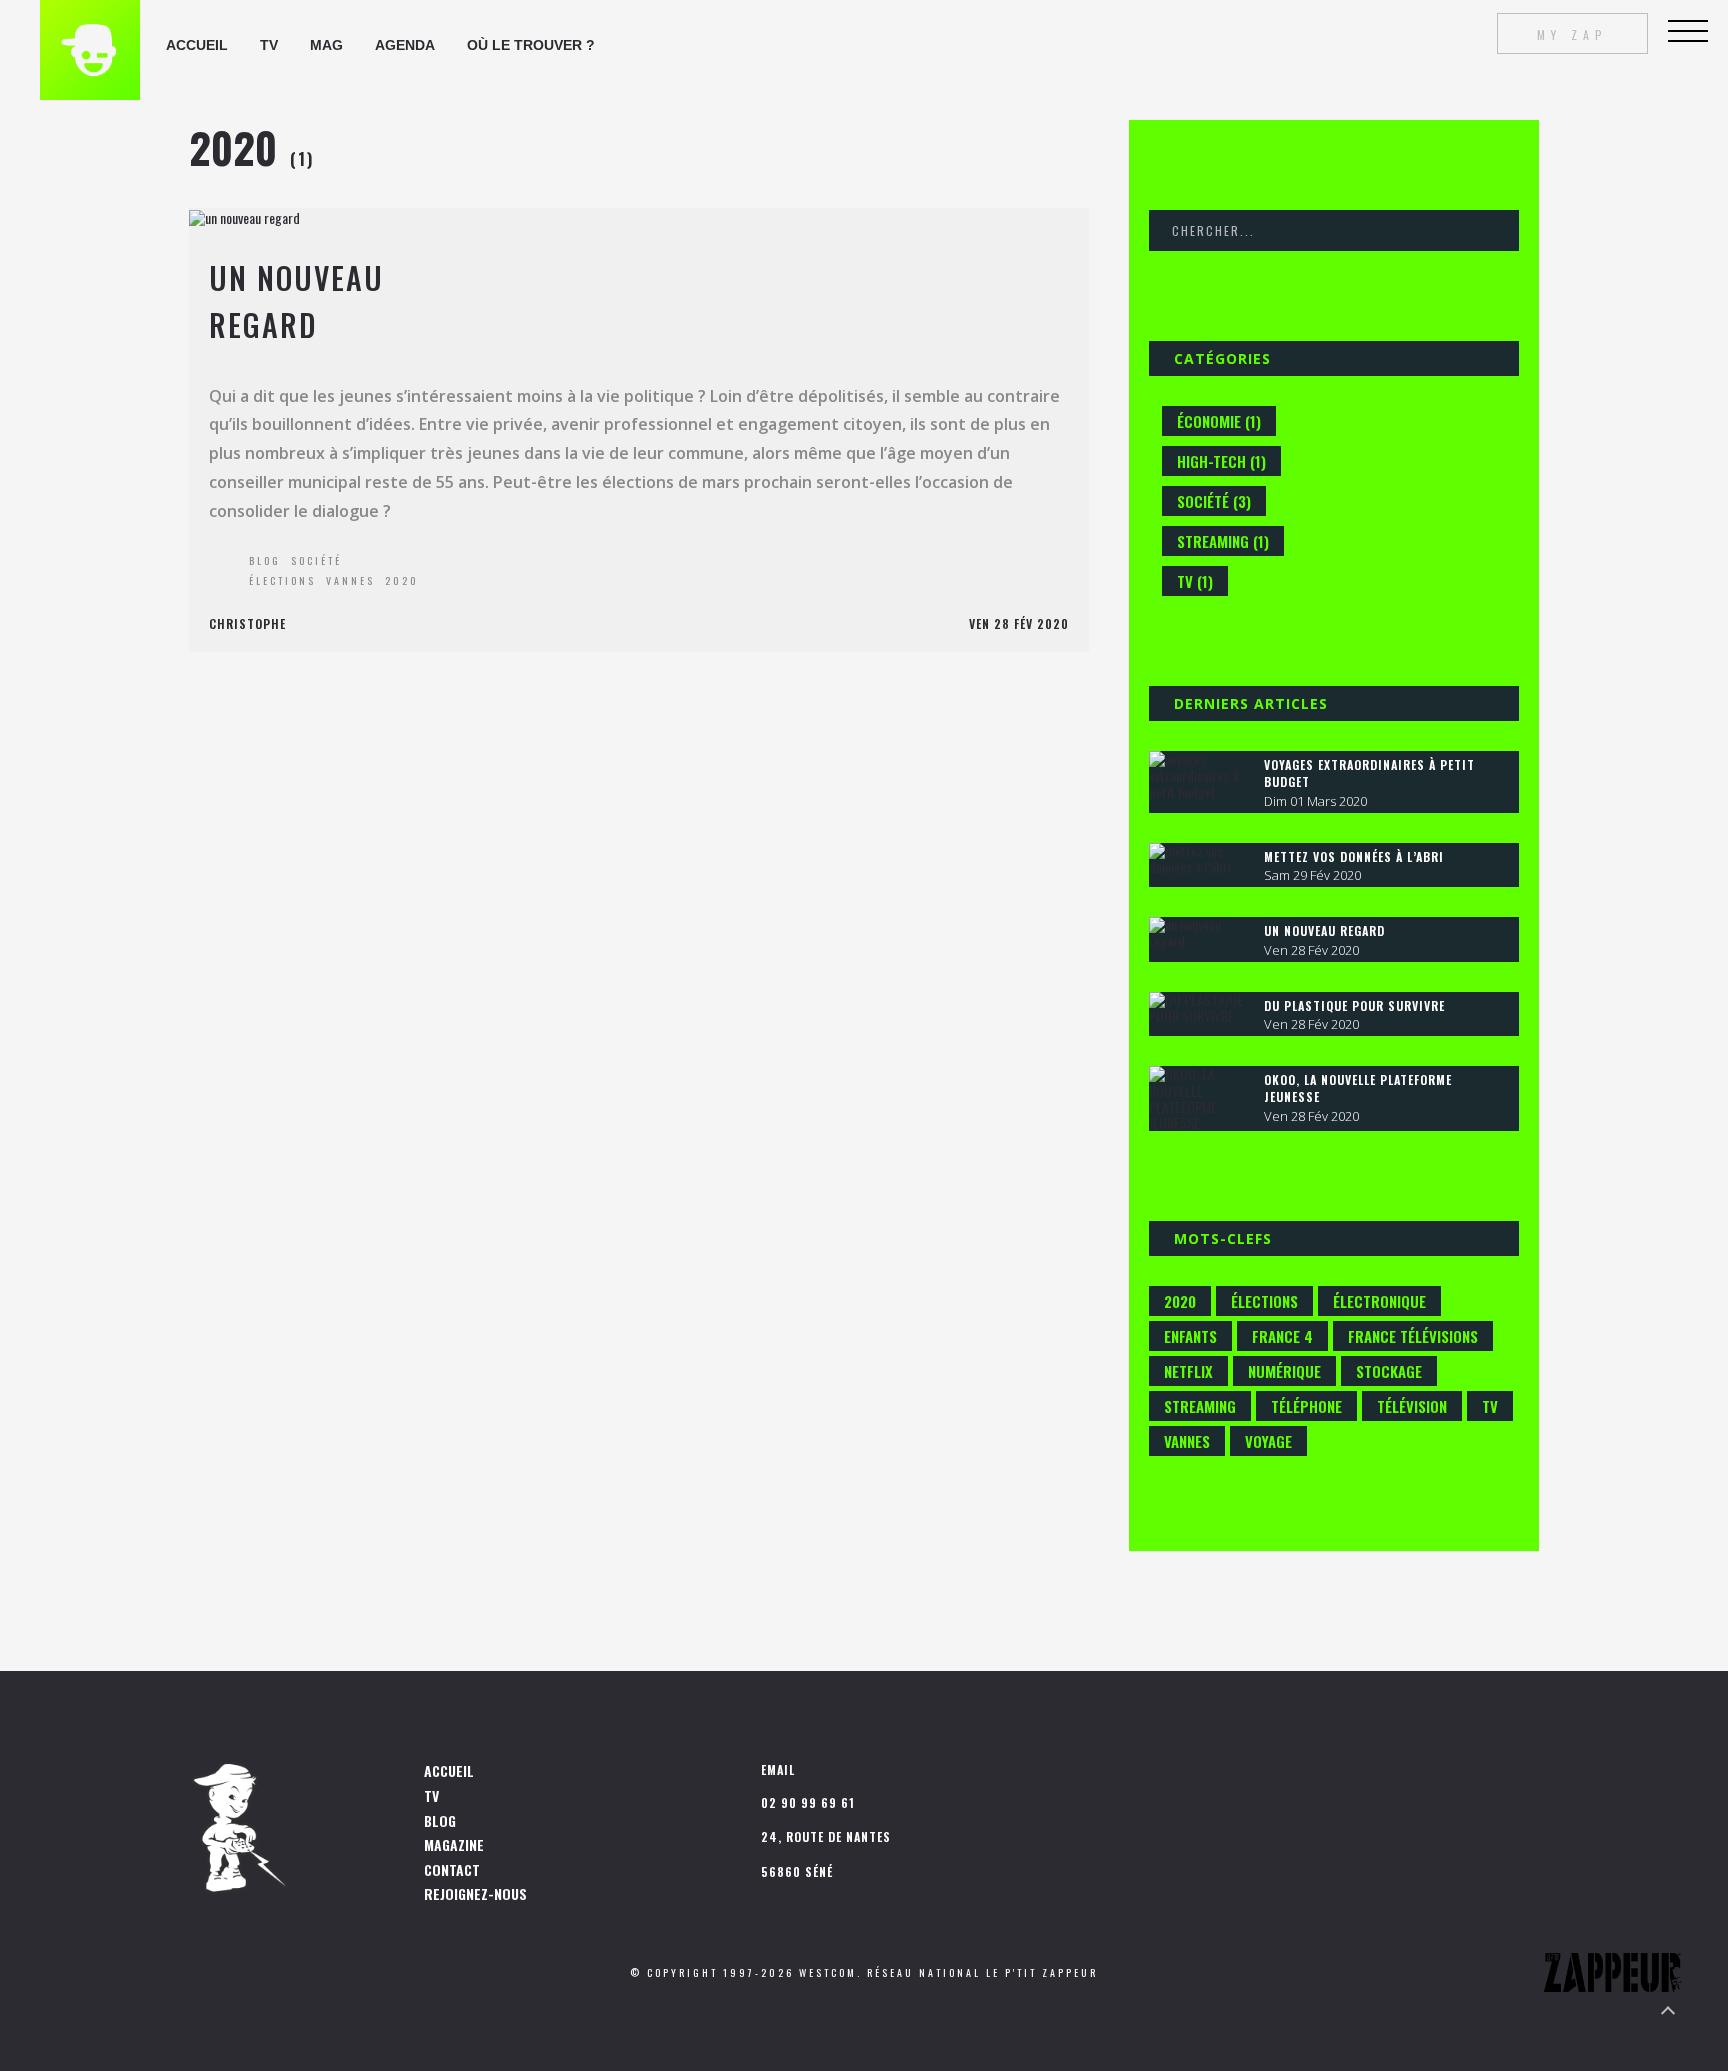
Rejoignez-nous (475, 1893)
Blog (265, 560)
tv (1490, 1406)
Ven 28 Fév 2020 (1019, 624)
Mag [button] (326, 45)
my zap (1572, 33)
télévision (1412, 1406)
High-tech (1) (1221, 461)
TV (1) (1195, 581)
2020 (402, 580)
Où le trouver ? (531, 45)
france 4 (1282, 1336)
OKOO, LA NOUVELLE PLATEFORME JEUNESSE (1358, 1088)
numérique (1284, 1371)
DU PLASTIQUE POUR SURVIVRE (1354, 1005)
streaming (1200, 1406)
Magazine (454, 1844)
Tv (269, 45)
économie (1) (1219, 421)
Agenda (405, 45)
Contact (452, 1869)
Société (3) (1214, 501)
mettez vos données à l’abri (1354, 856)
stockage (1389, 1371)
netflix (1188, 1371)
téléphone (1306, 1406)
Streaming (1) (1223, 541)
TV (431, 1795)
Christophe (247, 624)
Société (316, 560)
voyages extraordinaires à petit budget (1369, 773)
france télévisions (1413, 1336)
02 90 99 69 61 (808, 1802)
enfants (1190, 1336)
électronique (1379, 1301)
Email (778, 1769)
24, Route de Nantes (826, 1836)
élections (282, 580)
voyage (1268, 1441)
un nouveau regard (1324, 930)
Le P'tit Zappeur (1042, 1972)
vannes (350, 580)
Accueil (197, 45)
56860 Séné (797, 1871)
